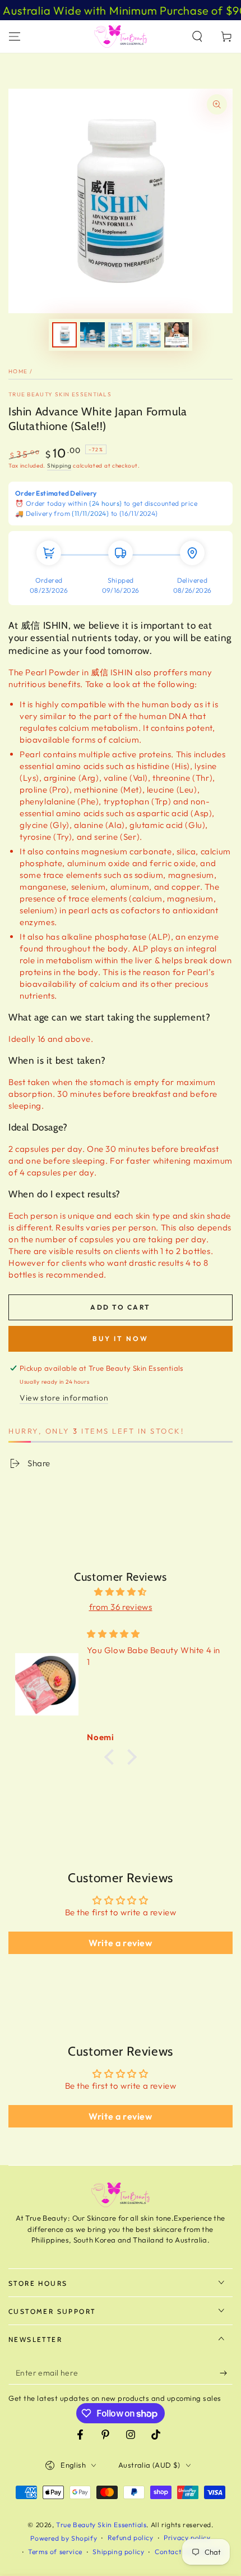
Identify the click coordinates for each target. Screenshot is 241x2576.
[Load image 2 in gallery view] (92, 335)
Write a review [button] (120, 1943)
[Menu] (15, 36)
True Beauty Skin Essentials (60, 394)
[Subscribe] (226, 2373)
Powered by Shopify (64, 2538)
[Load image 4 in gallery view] (149, 335)
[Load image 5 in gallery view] (177, 335)
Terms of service (55, 2552)
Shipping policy (118, 2552)
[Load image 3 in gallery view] (121, 335)
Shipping (59, 466)
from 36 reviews (121, 1607)
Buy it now (121, 1339)
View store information (64, 1398)
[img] (121, 1592)
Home (18, 371)
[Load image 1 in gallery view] (64, 335)
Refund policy (131, 2538)
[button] (197, 36)
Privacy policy (187, 2538)
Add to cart (120, 1307)
